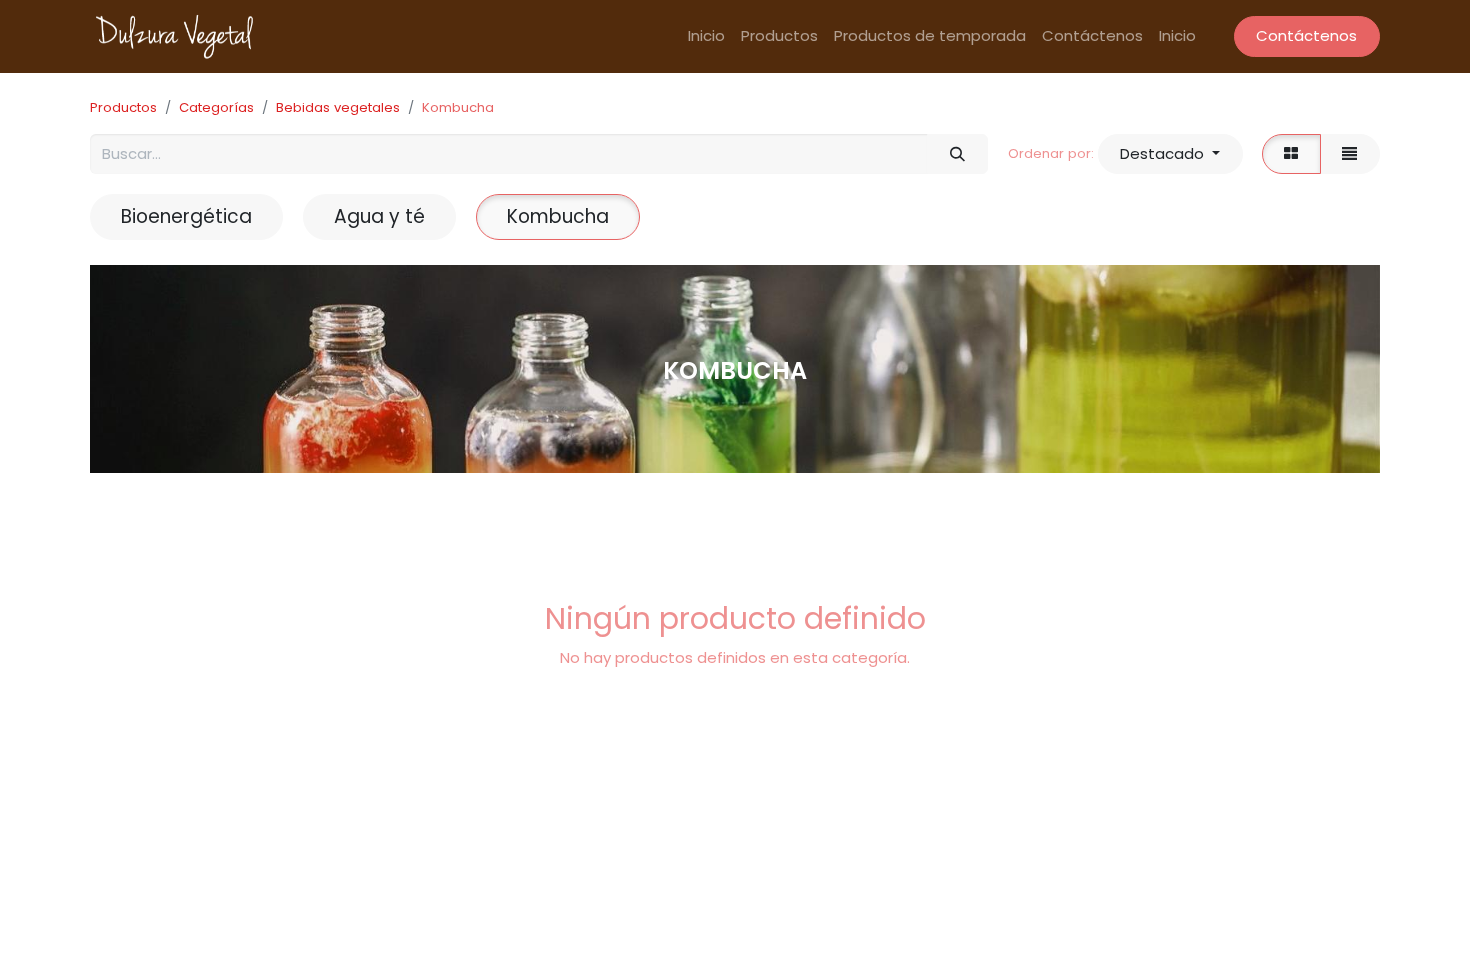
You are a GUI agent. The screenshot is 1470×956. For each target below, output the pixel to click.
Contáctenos (1306, 35)
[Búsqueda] (957, 154)
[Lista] (1350, 154)
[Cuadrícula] (1291, 154)
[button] (1170, 154)
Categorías (216, 107)
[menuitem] (706, 36)
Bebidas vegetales (338, 107)
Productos (123, 107)
